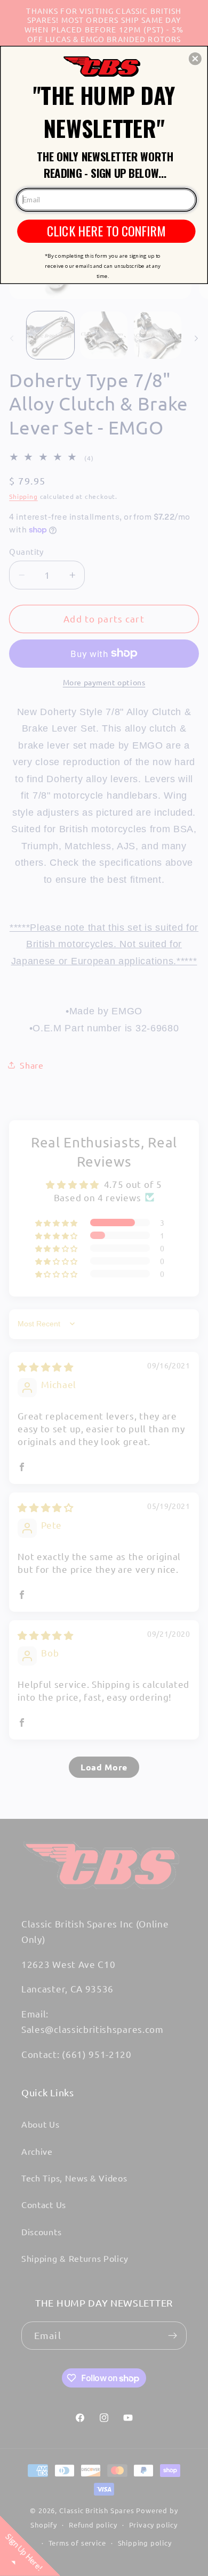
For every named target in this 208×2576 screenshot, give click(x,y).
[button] (195, 59)
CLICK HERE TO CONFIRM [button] (106, 231)
